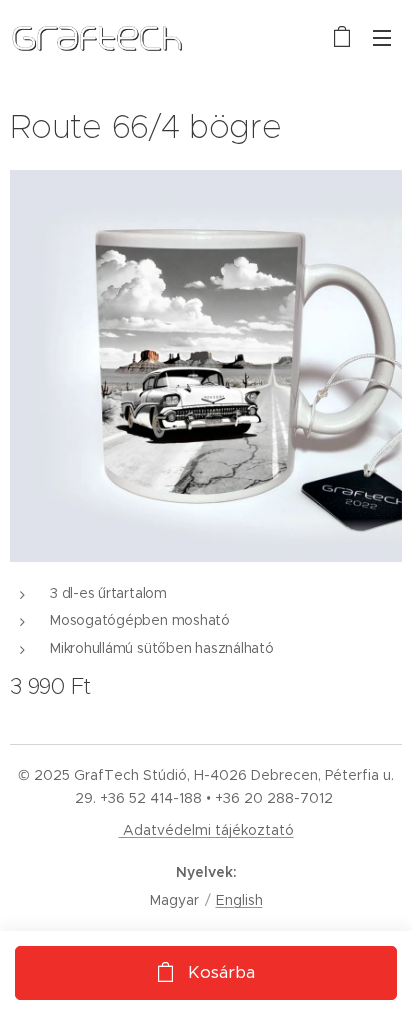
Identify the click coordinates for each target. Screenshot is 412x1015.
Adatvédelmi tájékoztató (206, 830)
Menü (382, 37)
